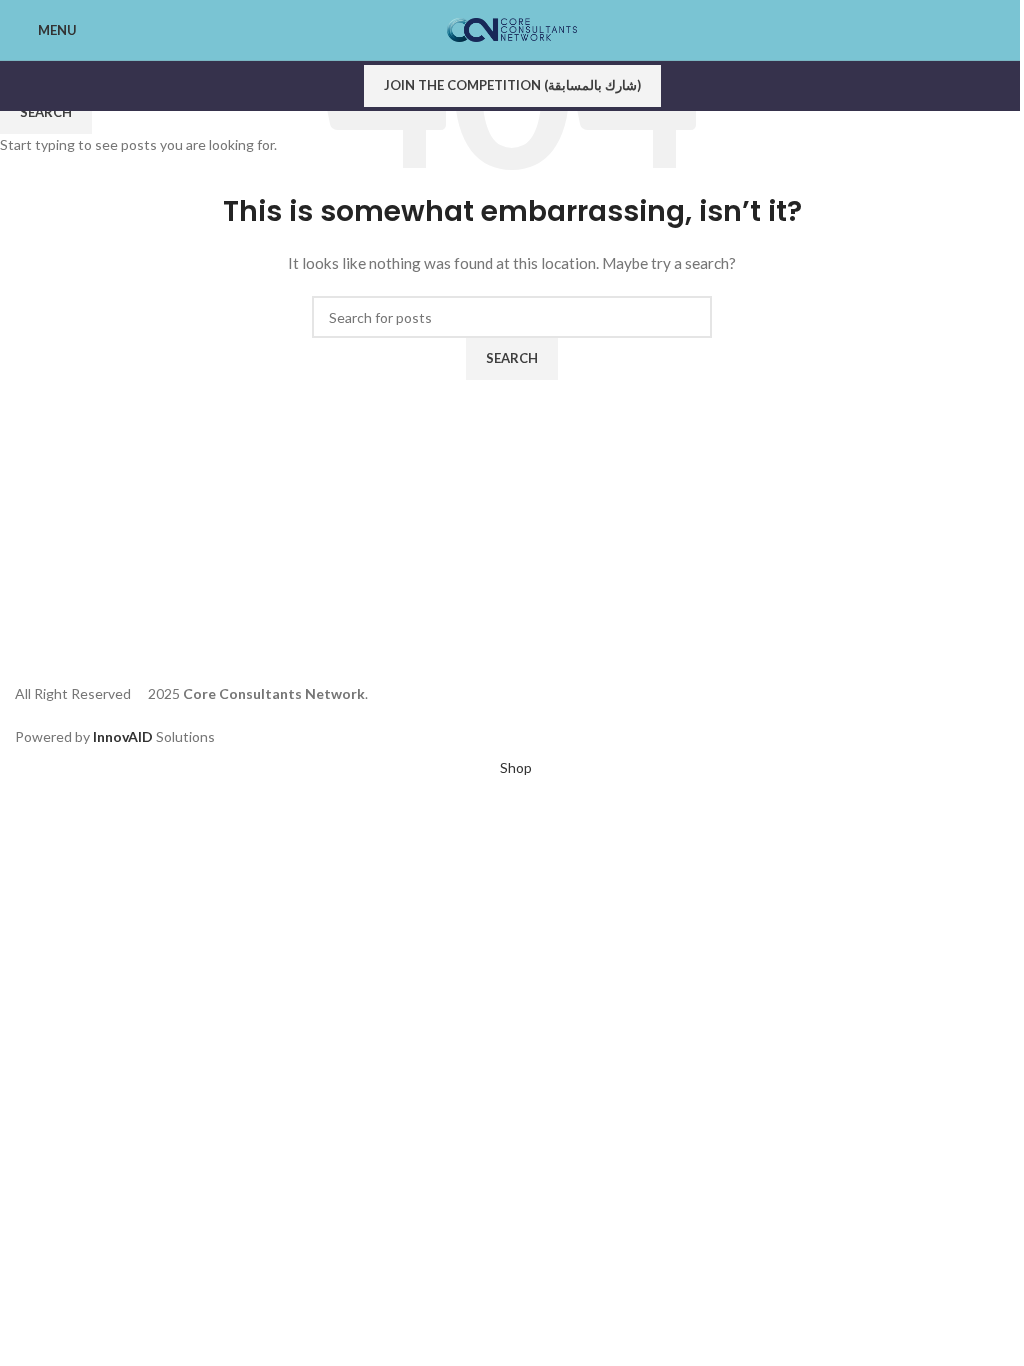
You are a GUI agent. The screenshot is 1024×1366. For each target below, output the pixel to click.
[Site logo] (512, 28)
